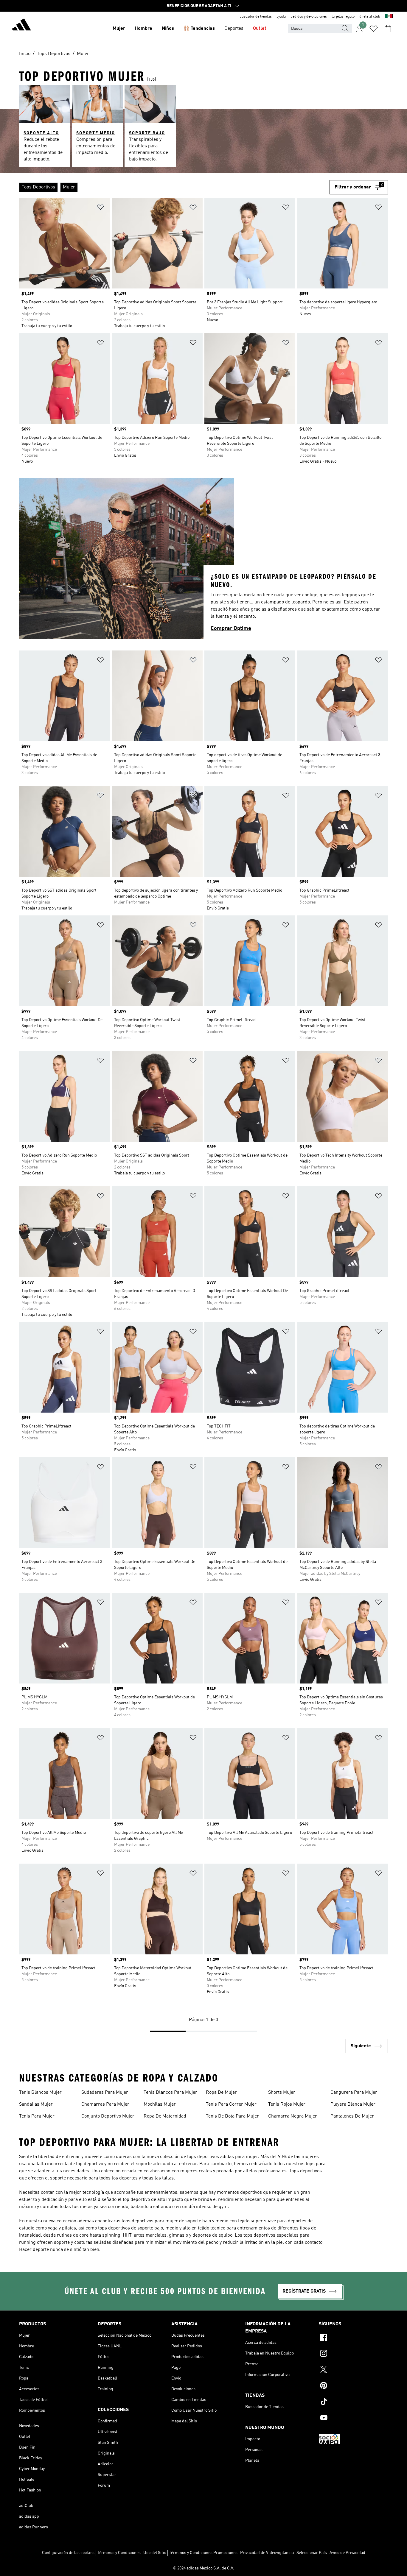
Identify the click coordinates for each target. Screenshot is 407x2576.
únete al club (370, 17)
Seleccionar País (312, 2553)
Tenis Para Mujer (37, 2116)
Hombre (143, 29)
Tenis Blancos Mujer (40, 2093)
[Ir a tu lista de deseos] (374, 29)
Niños (168, 29)
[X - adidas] (353, 2370)
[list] (174, 187)
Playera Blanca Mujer (353, 2104)
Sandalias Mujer (36, 2104)
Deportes (234, 29)
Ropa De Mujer (221, 2093)
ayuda (281, 17)
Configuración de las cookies (68, 2553)
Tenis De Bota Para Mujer (232, 2116)
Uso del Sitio (155, 2553)
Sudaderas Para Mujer (105, 2093)
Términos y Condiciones (119, 2553)
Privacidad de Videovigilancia (267, 2553)
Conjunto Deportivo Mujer (108, 2116)
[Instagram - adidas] (353, 2354)
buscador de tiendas (256, 17)
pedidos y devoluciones (309, 17)
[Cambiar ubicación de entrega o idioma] (389, 17)
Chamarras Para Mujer (105, 2104)
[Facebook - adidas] (353, 2338)
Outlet (260, 29)
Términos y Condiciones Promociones (203, 2553)
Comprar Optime (231, 628)
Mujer (119, 29)
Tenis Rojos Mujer (287, 2104)
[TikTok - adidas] (353, 2402)
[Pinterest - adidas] (353, 2386)
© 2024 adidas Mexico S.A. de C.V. (203, 2568)
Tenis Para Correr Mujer (231, 2104)
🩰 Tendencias (199, 29)
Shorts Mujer (282, 2093)
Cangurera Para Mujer (354, 2093)
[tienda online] (21, 26)
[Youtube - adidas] (353, 2419)
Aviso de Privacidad (347, 2553)
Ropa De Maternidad (165, 2116)
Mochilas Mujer (160, 2104)
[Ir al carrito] (388, 29)
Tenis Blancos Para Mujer (170, 2093)
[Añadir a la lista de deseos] (100, 208)
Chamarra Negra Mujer (293, 2116)
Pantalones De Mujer (352, 2116)
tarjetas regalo (343, 17)
